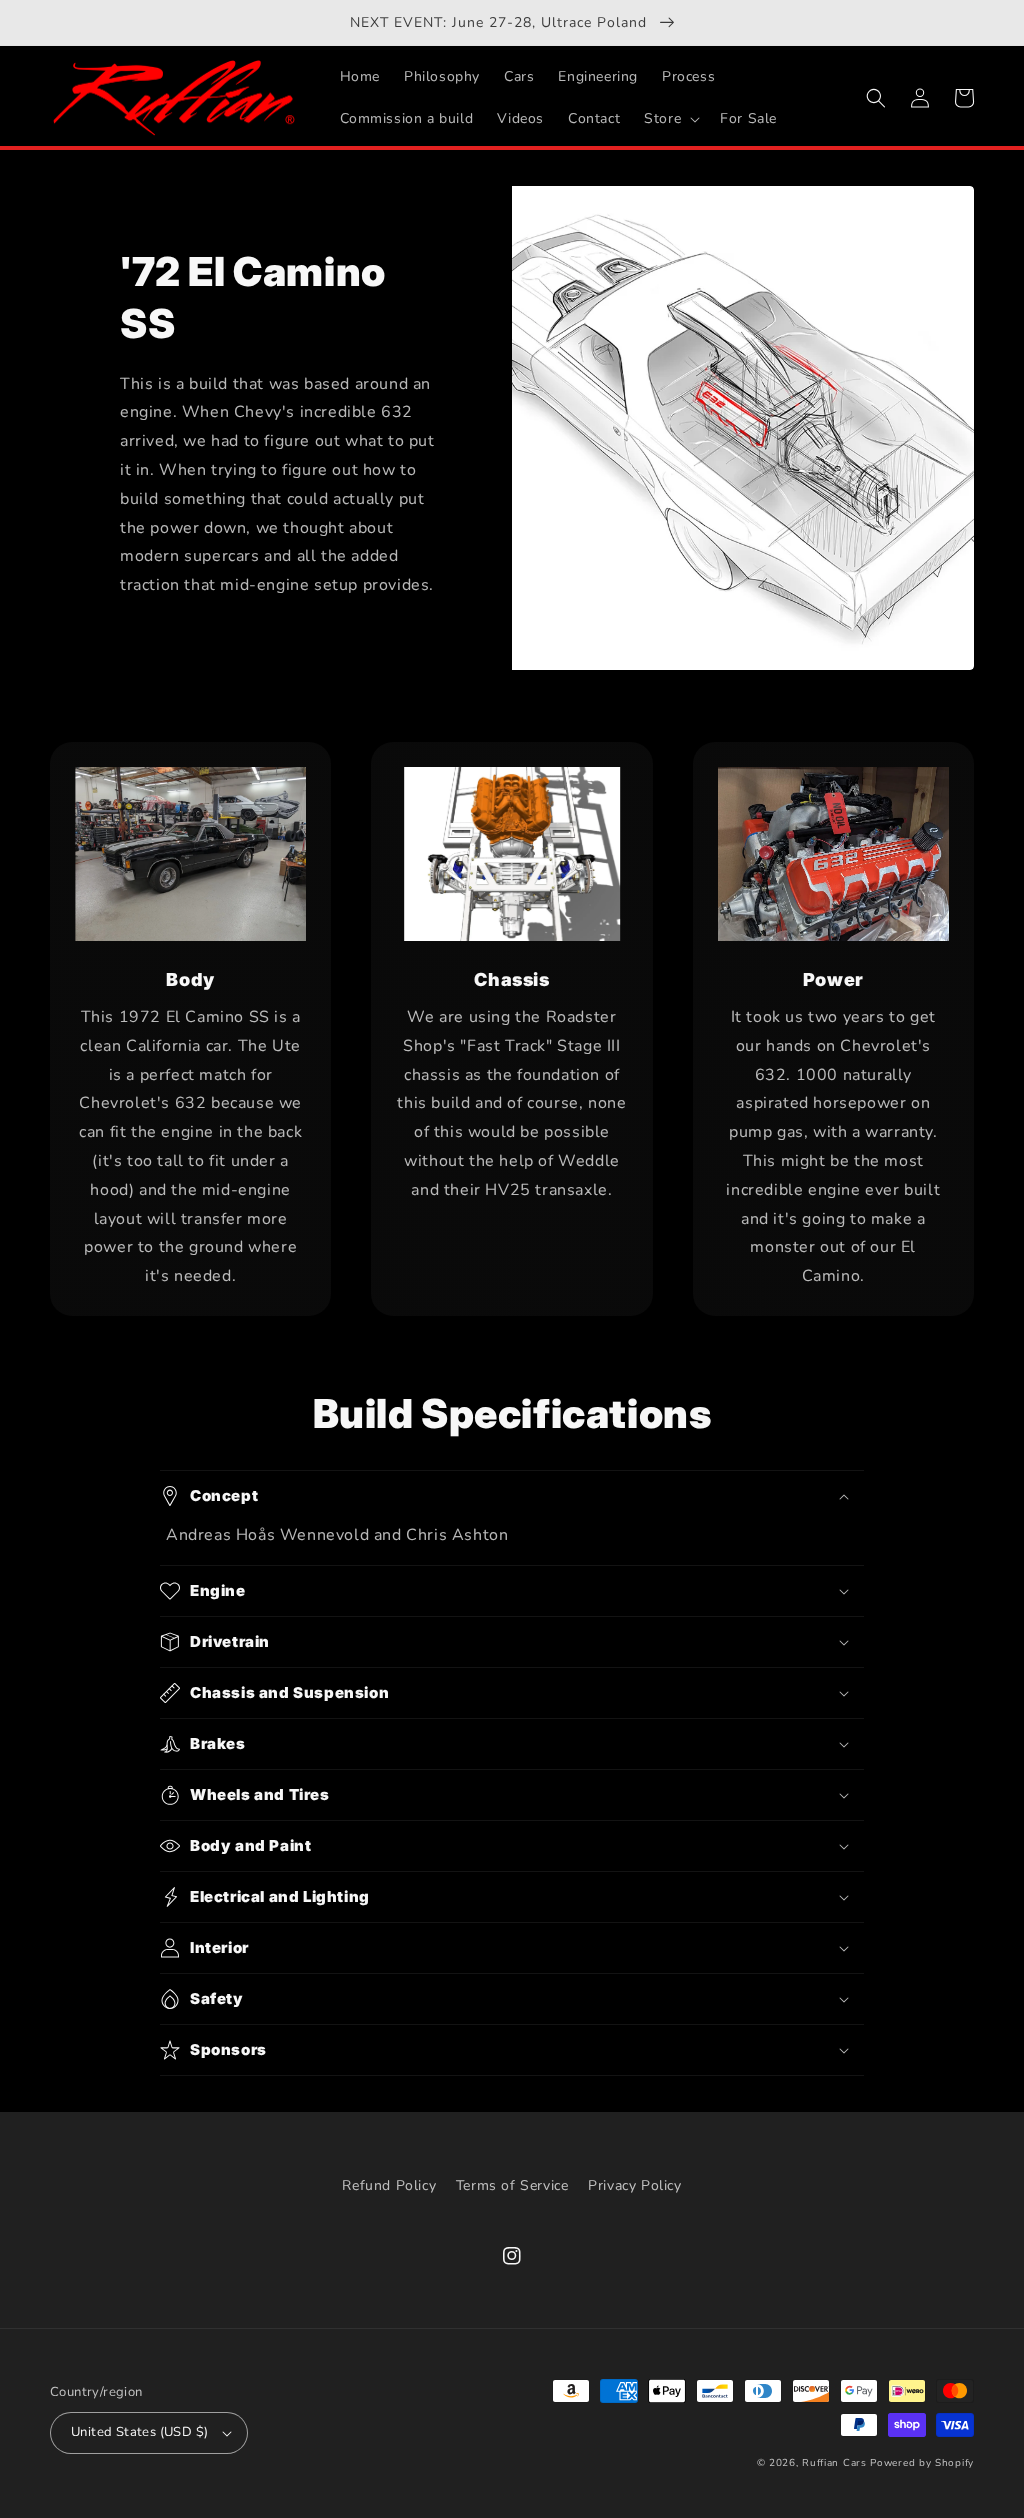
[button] (670, 119)
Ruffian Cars (834, 2463)
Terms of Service (512, 2185)
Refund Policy (389, 2185)
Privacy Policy (634, 2185)
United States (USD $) (139, 2432)
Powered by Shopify (922, 2463)
